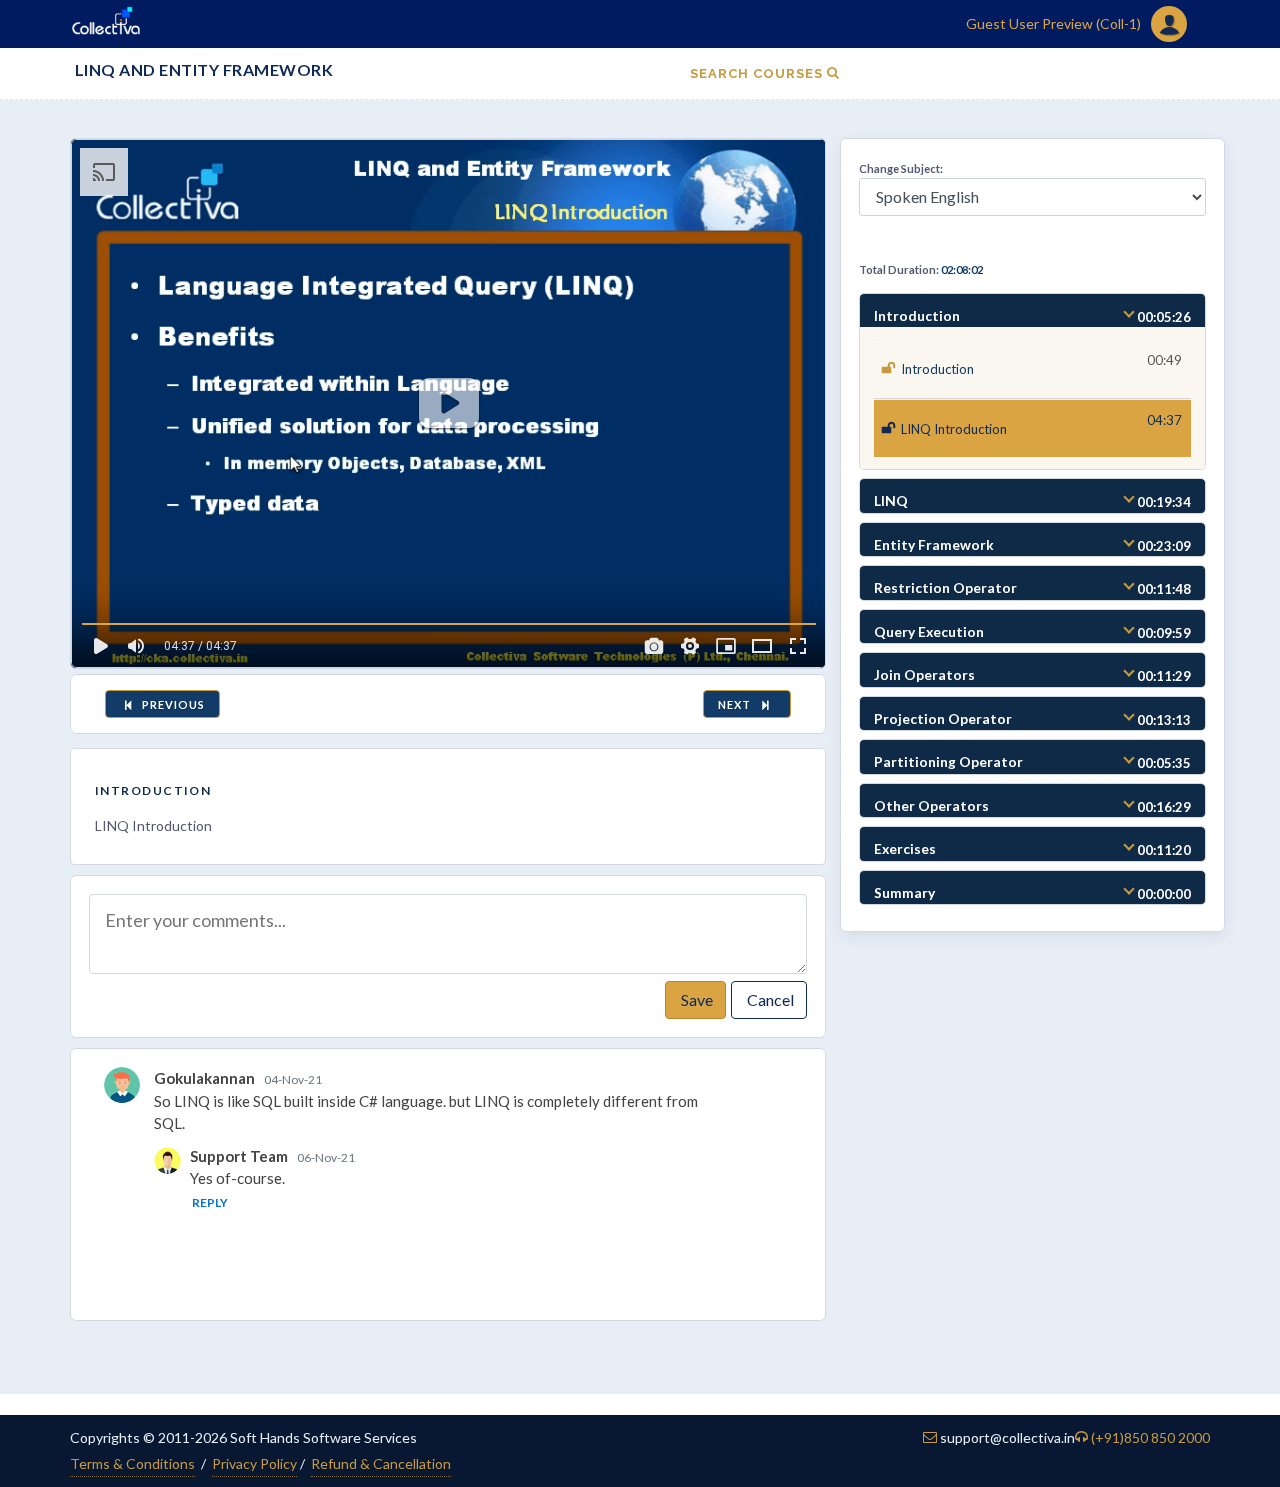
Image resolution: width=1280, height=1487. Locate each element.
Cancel (769, 999)
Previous (172, 704)
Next (737, 704)
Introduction (153, 790)
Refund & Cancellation (381, 1463)
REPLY (210, 1202)
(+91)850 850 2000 (1150, 1437)
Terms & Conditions (132, 1463)
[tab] (1032, 311)
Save (695, 999)
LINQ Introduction (954, 429)
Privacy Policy (254, 1463)
